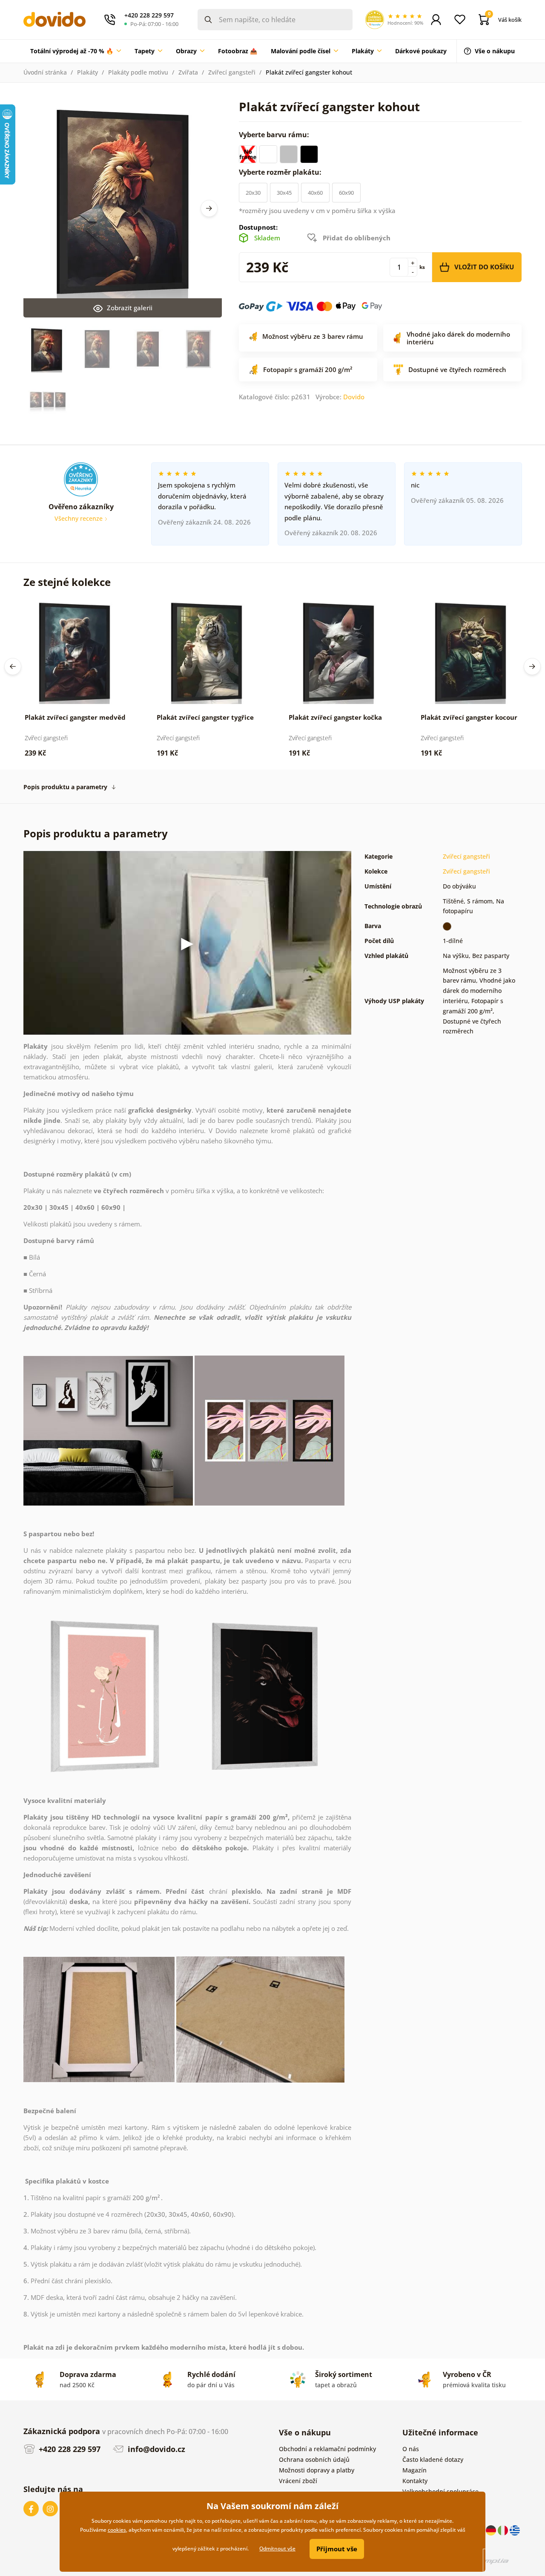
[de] (492, 2530)
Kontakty (415, 2481)
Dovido (354, 397)
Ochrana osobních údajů (314, 2459)
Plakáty (87, 72)
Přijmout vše (337, 2549)
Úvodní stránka (45, 72)
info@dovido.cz (155, 2449)
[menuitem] (76, 51)
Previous (13, 666)
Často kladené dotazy (433, 2459)
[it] (504, 2530)
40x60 (315, 193)
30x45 (284, 193)
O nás (411, 2449)
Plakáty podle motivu (138, 72)
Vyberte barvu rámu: (275, 135)
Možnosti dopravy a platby (317, 2470)
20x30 (253, 193)
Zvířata (188, 72)
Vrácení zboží (298, 2481)
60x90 (346, 193)
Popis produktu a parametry (65, 787)
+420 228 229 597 (69, 2449)
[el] (515, 2530)
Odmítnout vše (277, 2549)
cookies (117, 2530)
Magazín (414, 2470)
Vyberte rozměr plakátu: (281, 172)
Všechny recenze (79, 518)
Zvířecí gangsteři (232, 72)
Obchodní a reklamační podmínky (327, 2449)
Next (209, 208)
